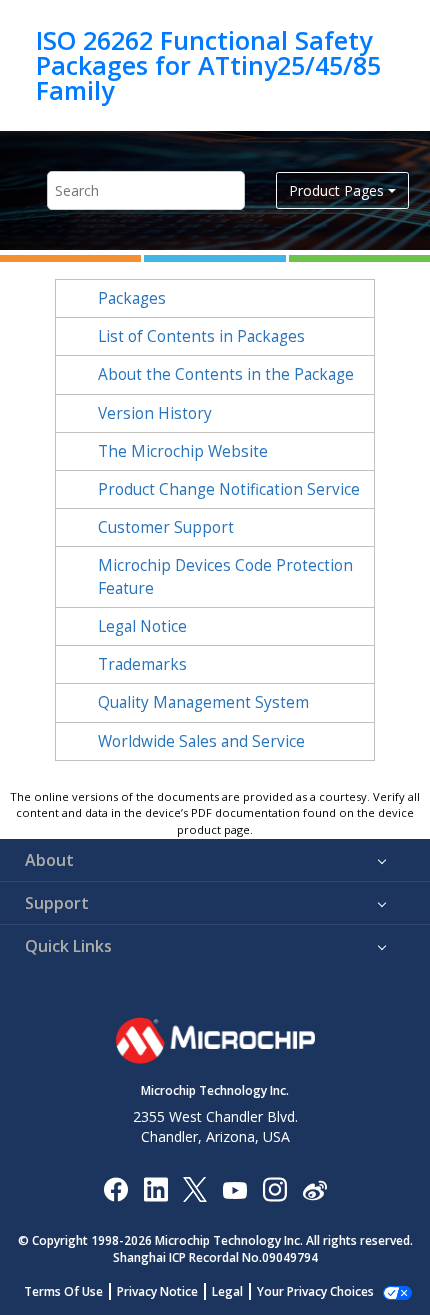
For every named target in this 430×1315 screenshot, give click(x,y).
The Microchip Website (183, 451)
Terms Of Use (63, 1291)
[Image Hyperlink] (234, 1189)
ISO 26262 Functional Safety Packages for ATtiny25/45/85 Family (208, 65)
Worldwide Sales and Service (201, 741)
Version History (155, 413)
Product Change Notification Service (229, 489)
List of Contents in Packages (201, 336)
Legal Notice (142, 626)
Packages (132, 298)
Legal (227, 1291)
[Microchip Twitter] (195, 1188)
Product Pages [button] (336, 190)
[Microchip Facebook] (115, 1188)
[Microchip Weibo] (314, 1189)
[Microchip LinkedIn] (155, 1188)
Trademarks (142, 664)
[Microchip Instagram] (274, 1188)
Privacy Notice (157, 1291)
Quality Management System (203, 702)
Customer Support (166, 527)
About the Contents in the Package (226, 374)
